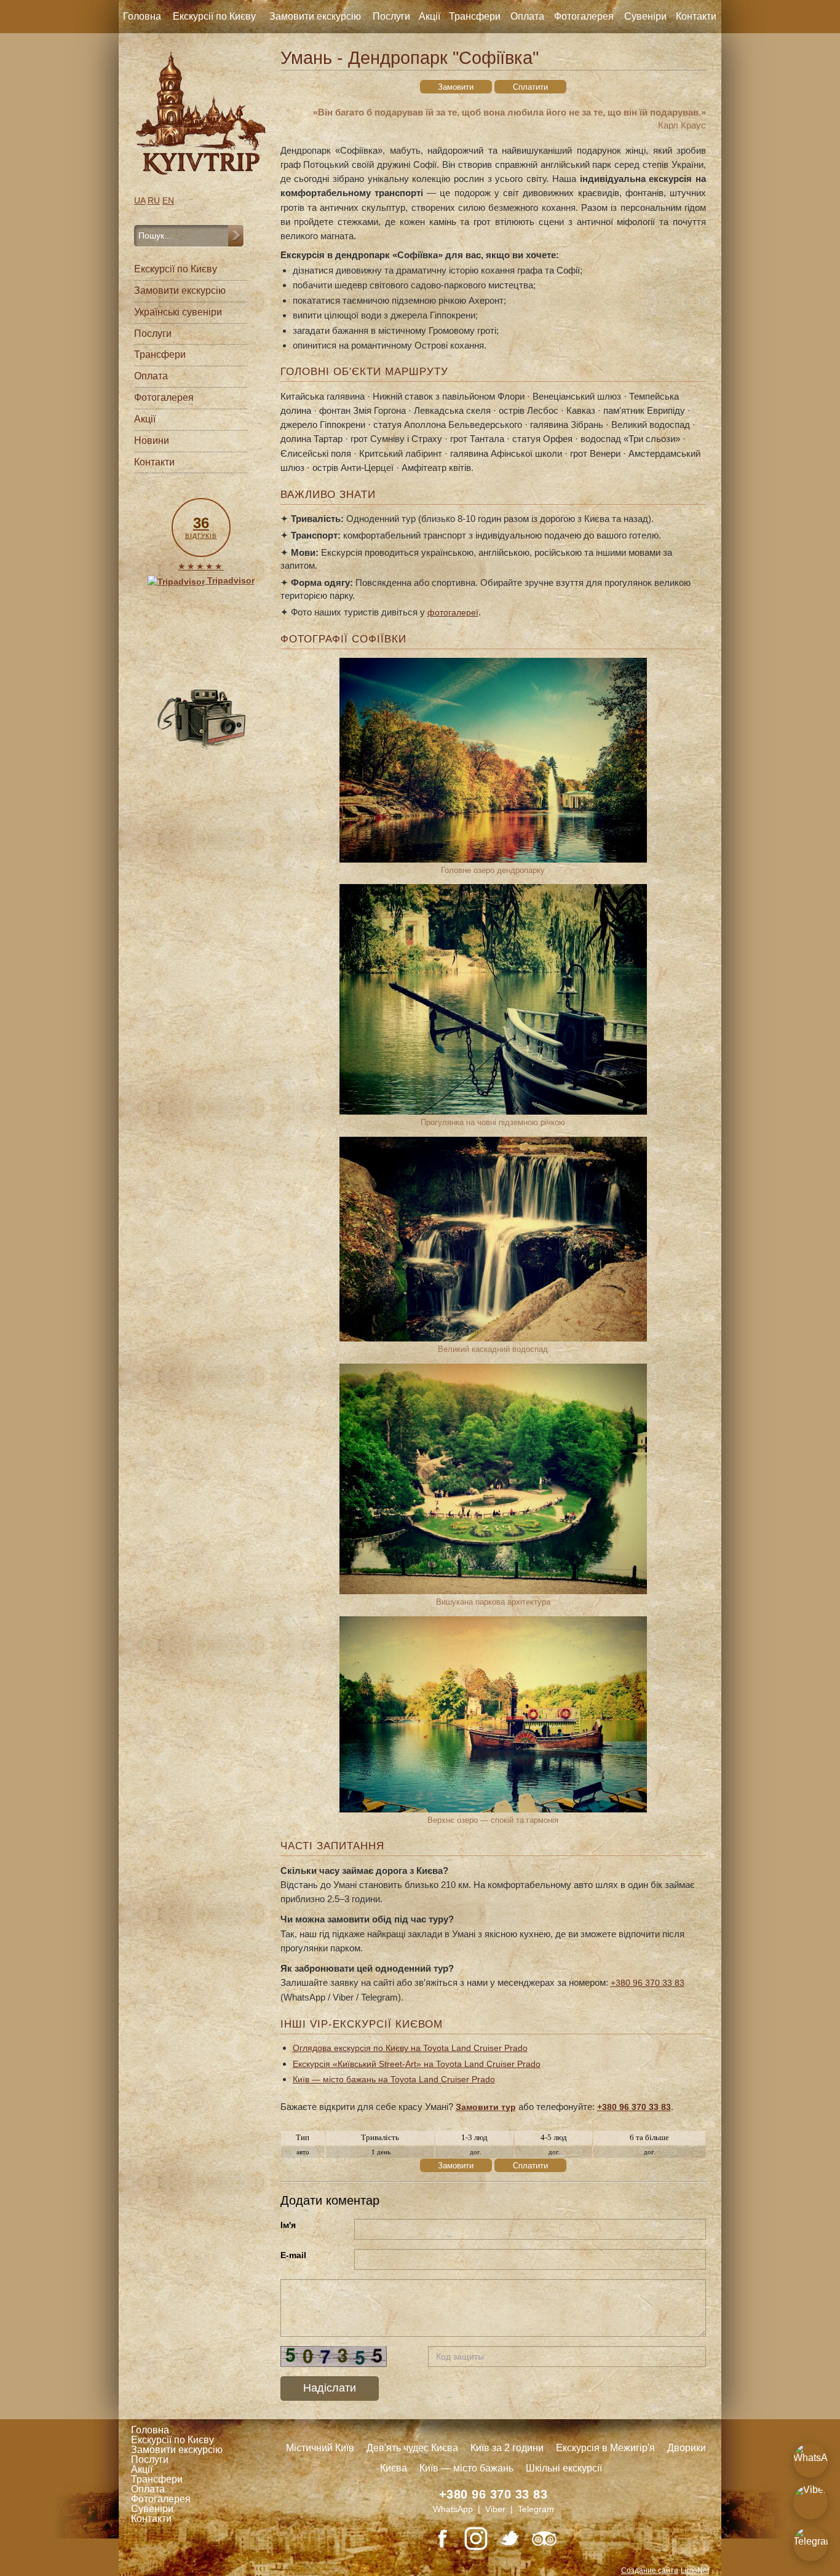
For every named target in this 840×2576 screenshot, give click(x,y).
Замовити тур (486, 2107)
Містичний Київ (320, 2448)
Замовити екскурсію (315, 16)
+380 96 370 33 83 (648, 1983)
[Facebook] (442, 2538)
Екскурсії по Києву (214, 16)
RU (154, 200)
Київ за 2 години (507, 2448)
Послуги (391, 16)
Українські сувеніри (178, 312)
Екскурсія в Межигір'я (605, 2448)
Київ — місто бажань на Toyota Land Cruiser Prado (394, 2079)
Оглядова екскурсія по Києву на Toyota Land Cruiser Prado (410, 2048)
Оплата (527, 16)
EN (168, 200)
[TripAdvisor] (544, 2538)
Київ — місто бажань (466, 2468)
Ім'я (288, 2225)
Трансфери (475, 16)
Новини (152, 441)
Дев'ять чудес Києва (412, 2448)
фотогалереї (453, 612)
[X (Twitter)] (510, 2538)
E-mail (293, 2255)
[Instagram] (476, 2538)
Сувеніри (645, 16)
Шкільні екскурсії (564, 2468)
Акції (430, 16)
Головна (142, 16)
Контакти (696, 16)
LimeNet (695, 2570)
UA (140, 200)
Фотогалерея (584, 16)
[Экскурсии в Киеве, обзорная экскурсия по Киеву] (201, 113)
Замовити (456, 87)
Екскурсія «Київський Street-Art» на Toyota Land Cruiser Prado (417, 2064)
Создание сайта (650, 2570)
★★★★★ (201, 566)
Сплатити (530, 87)
